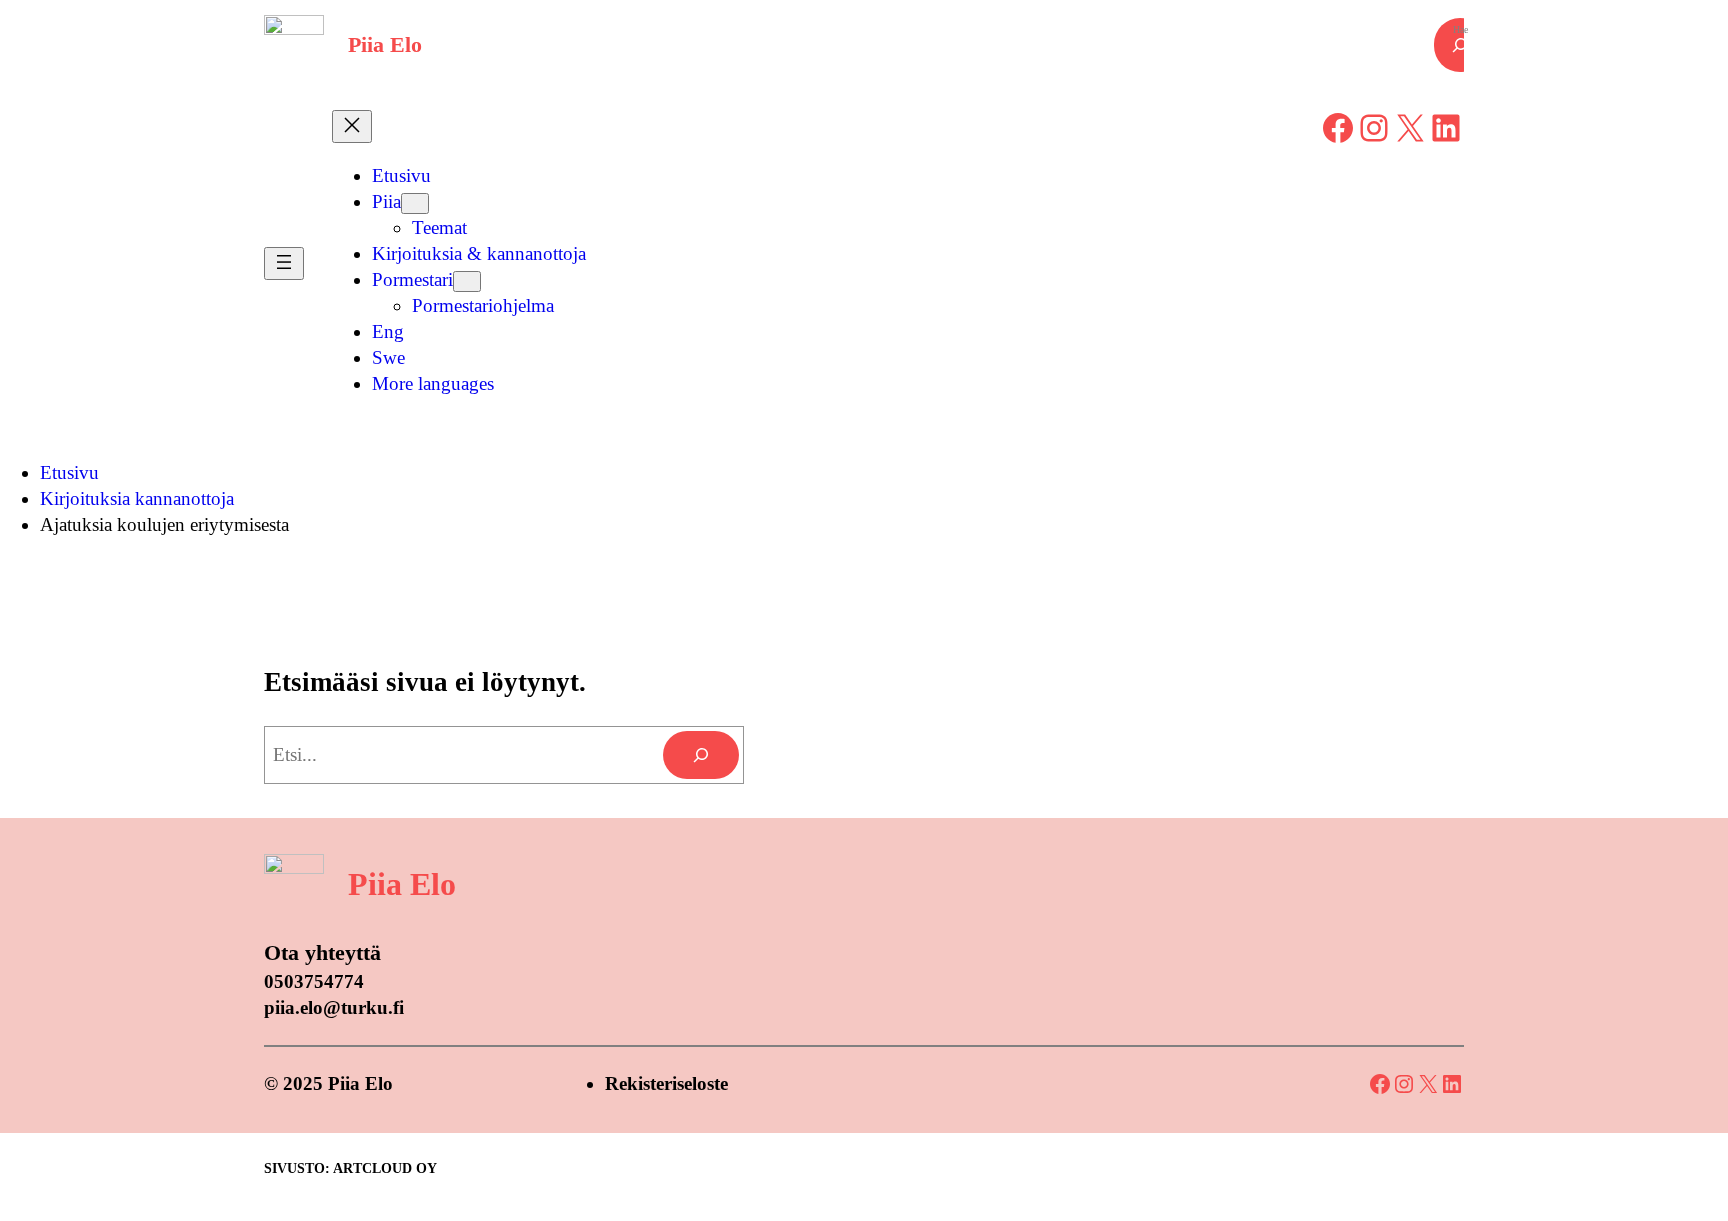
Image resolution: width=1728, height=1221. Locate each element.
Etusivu (69, 472)
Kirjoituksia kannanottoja (137, 498)
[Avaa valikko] (284, 263)
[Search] (701, 755)
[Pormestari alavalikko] (467, 281)
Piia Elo (385, 44)
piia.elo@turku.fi (334, 1007)
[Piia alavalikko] (415, 203)
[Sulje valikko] (352, 126)
